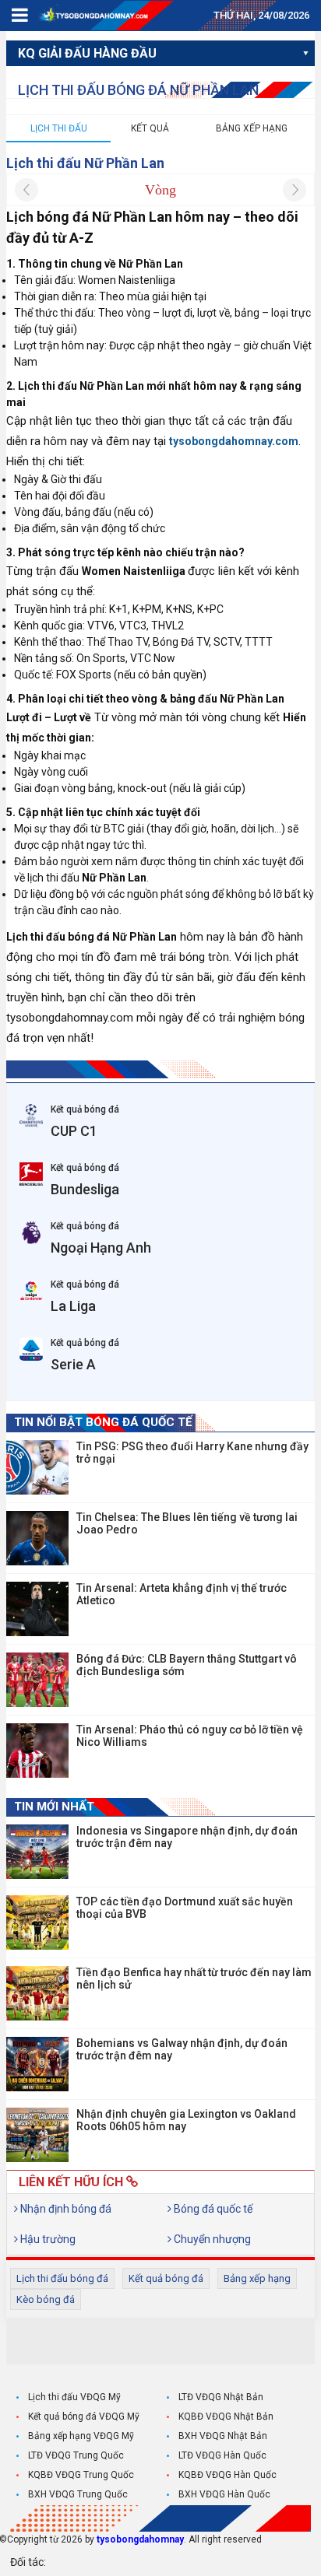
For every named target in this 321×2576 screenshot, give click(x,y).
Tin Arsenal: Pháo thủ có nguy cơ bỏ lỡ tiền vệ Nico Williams (190, 1736)
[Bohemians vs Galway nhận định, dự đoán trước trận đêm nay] (37, 2064)
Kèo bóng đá (46, 2299)
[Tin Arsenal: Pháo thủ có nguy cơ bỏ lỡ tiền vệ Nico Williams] (37, 1751)
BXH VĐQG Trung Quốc (78, 2494)
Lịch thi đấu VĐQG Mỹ (74, 2397)
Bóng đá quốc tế (212, 2209)
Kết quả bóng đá (166, 2278)
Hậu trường (47, 2239)
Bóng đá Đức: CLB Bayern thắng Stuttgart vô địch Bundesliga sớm (187, 1665)
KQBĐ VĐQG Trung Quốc (81, 2475)
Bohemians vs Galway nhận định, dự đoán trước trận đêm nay (182, 2049)
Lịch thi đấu (59, 128)
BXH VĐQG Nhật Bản (223, 2436)
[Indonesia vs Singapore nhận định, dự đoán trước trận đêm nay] (37, 1852)
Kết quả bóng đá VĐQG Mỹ (84, 2417)
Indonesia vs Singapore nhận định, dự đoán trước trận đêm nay (187, 1837)
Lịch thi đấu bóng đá (62, 2278)
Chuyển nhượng (211, 2239)
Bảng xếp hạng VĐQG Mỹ (81, 2436)
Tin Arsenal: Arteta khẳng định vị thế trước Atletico (182, 1594)
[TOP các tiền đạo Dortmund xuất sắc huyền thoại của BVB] (37, 1922)
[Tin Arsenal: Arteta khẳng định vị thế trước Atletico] (37, 1609)
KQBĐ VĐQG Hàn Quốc (228, 2475)
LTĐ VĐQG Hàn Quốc (222, 2455)
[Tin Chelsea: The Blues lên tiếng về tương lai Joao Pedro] (37, 1538)
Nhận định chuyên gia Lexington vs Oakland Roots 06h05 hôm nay (186, 2120)
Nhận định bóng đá (65, 2209)
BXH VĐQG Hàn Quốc (224, 2494)
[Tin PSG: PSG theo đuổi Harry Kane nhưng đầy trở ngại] (37, 1467)
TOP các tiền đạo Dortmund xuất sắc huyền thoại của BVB (185, 1908)
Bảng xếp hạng (252, 128)
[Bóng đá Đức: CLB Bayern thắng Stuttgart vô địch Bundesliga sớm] (37, 1680)
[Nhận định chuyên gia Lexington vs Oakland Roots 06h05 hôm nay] (37, 2135)
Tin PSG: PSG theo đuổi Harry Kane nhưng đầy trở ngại (192, 1453)
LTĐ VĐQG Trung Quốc (76, 2455)
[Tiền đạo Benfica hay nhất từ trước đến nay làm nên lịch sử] (37, 1993)
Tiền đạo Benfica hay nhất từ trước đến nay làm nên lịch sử (194, 1978)
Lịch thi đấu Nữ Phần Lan (85, 163)
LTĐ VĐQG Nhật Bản (221, 2397)
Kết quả (150, 128)
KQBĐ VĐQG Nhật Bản (226, 2417)
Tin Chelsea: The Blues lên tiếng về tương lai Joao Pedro (187, 1523)
